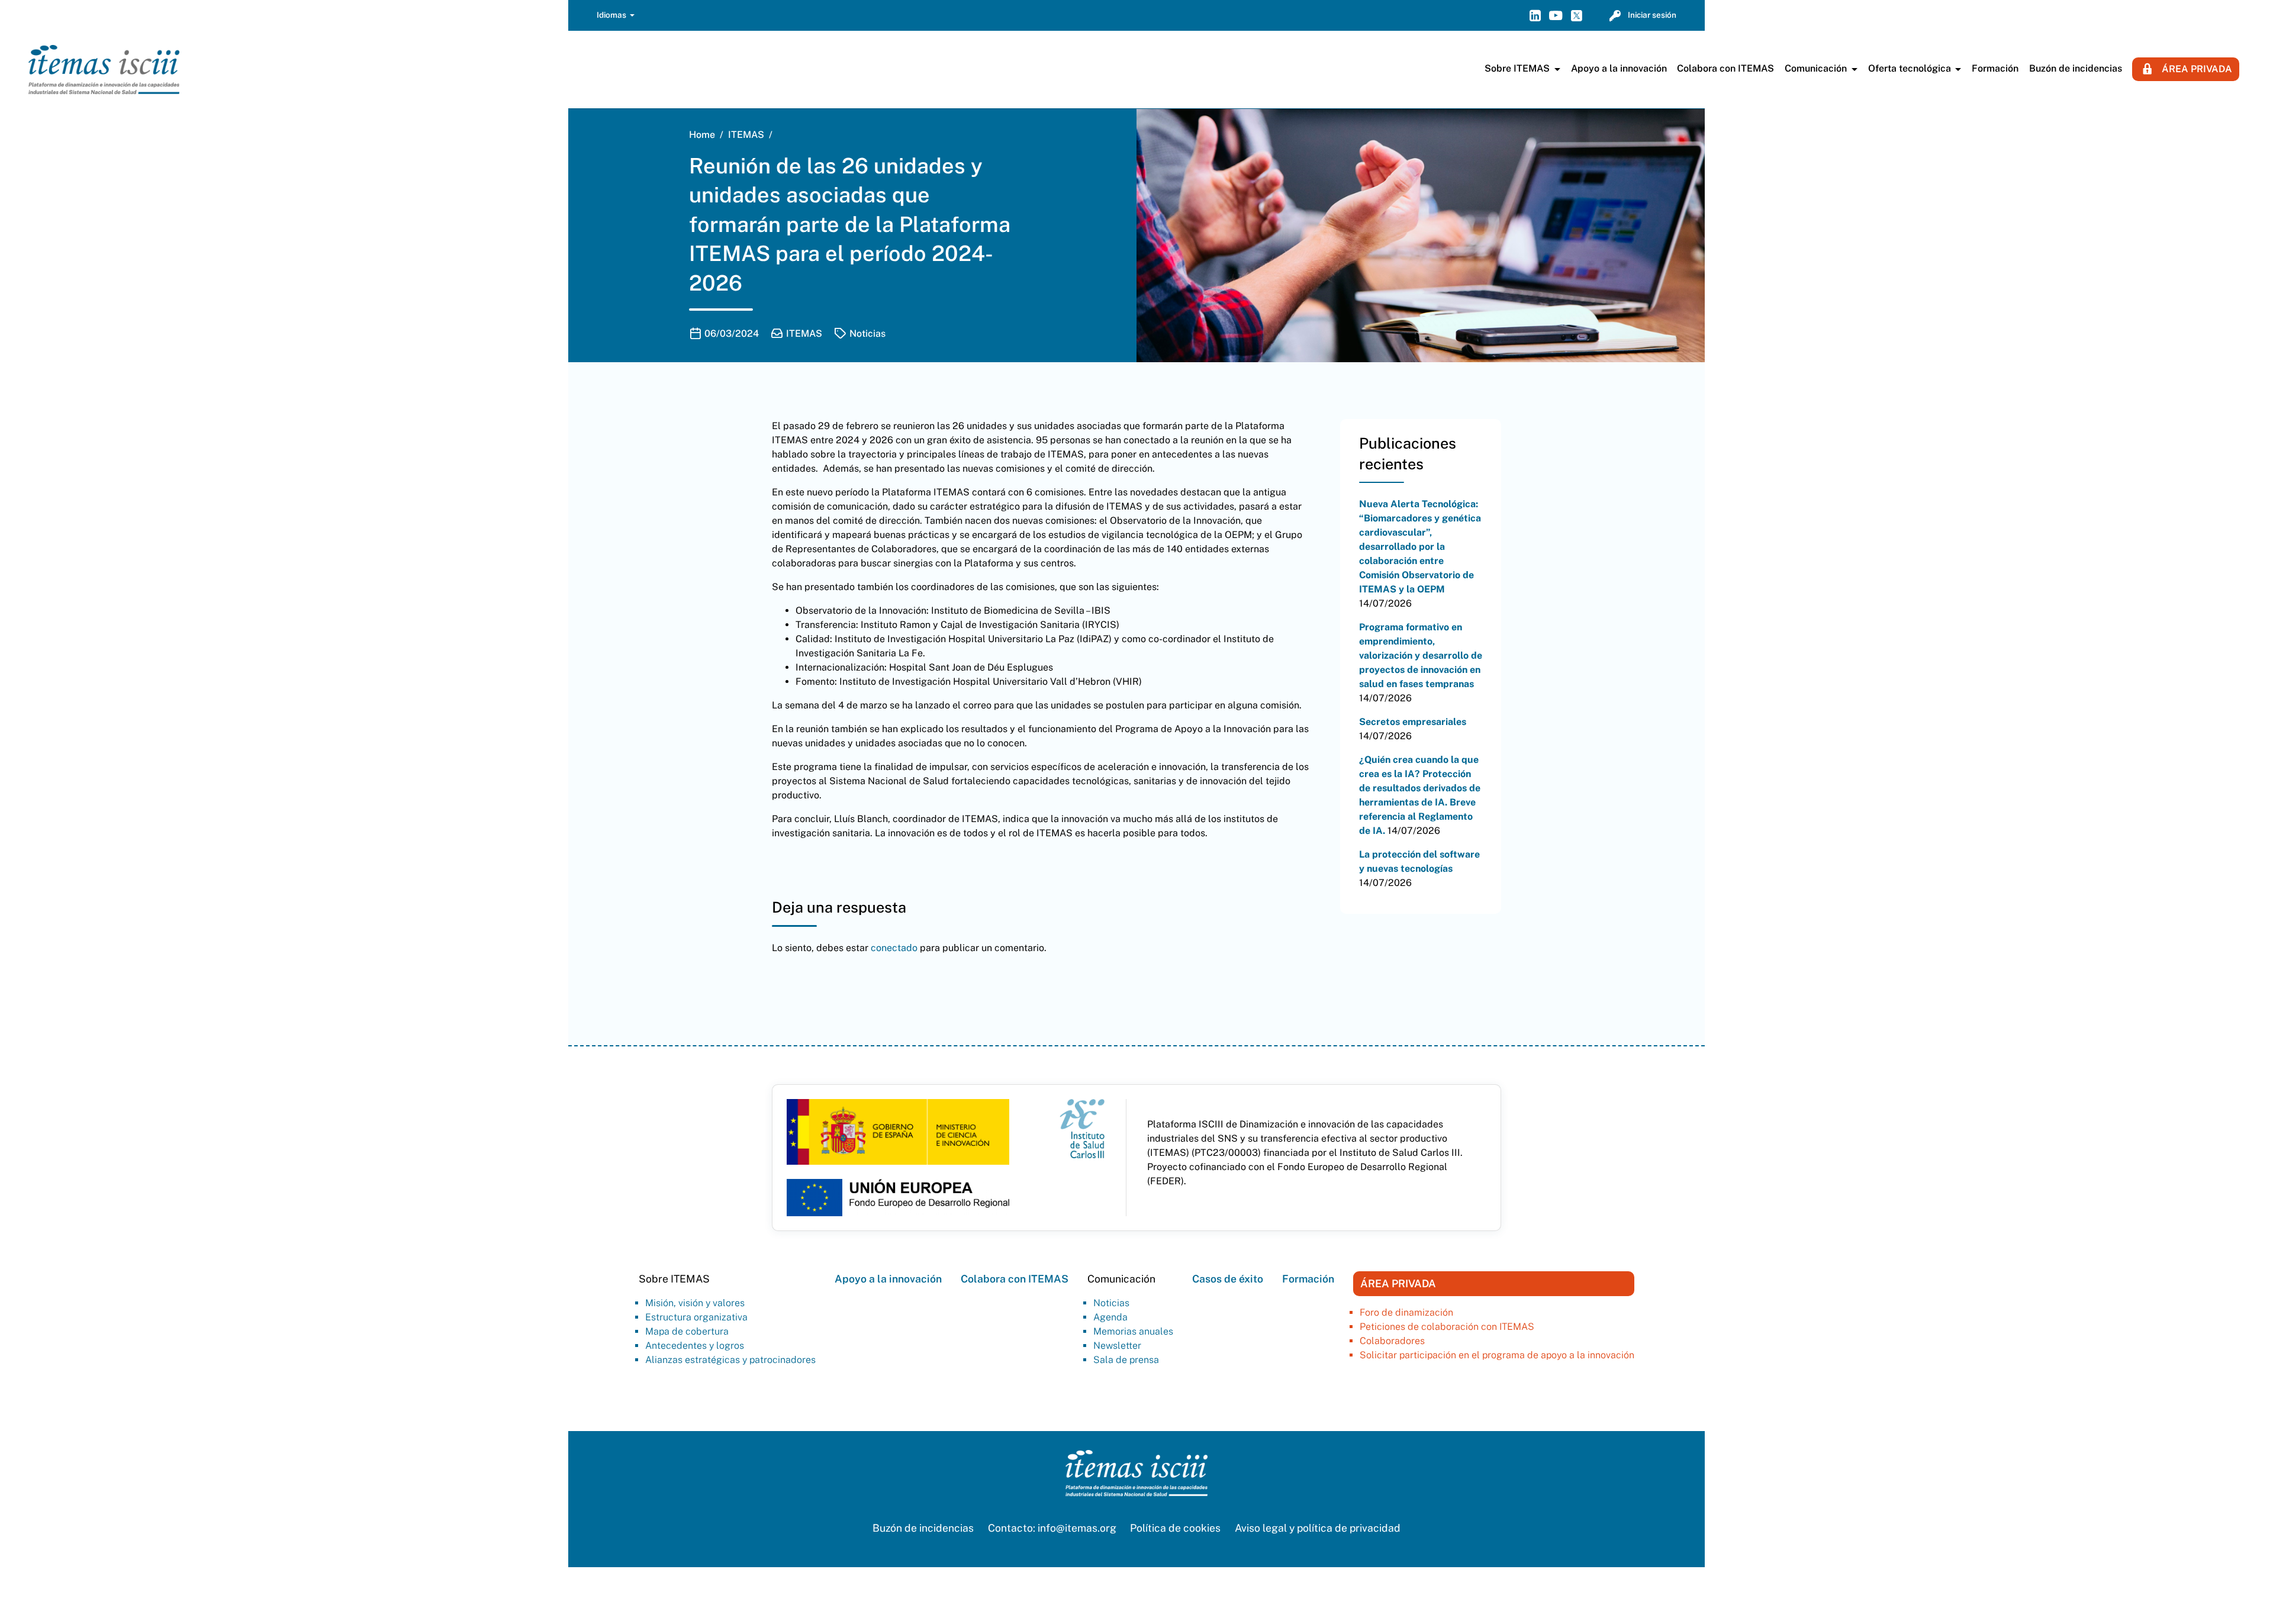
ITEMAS (804, 333)
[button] (616, 16)
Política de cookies (1175, 1528)
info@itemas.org (1077, 1528)
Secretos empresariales (1413, 722)
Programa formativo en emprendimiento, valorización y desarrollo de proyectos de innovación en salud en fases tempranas (1421, 655)
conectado (894, 948)
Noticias (867, 333)
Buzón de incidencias (923, 1528)
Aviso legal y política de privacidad (1318, 1528)
